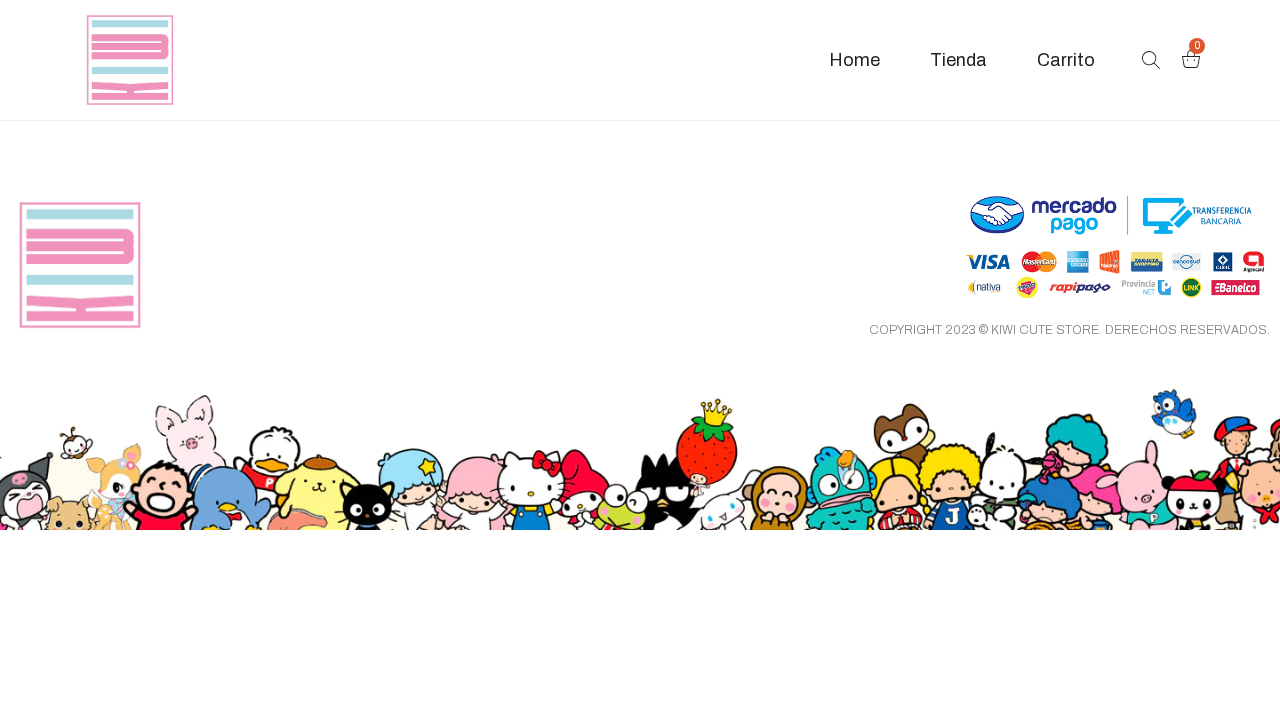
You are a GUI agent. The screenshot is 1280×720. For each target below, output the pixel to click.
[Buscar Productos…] (1151, 60)
